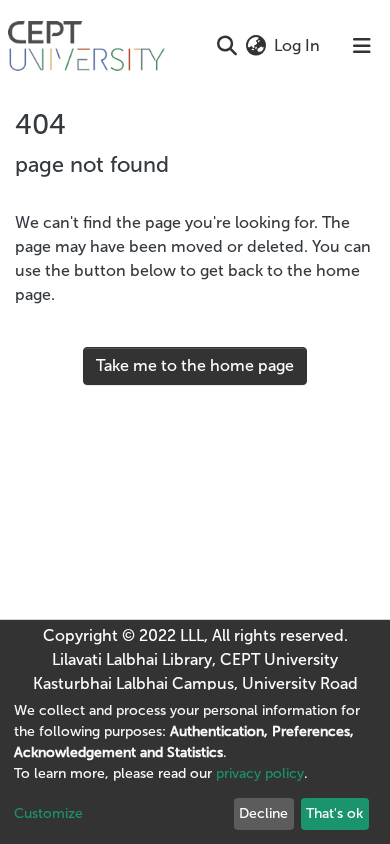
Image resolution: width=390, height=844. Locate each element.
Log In (298, 45)
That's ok (334, 813)
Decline (263, 813)
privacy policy (260, 773)
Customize (48, 813)
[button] (255, 46)
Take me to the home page (195, 365)
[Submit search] (226, 46)
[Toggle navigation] (362, 46)
